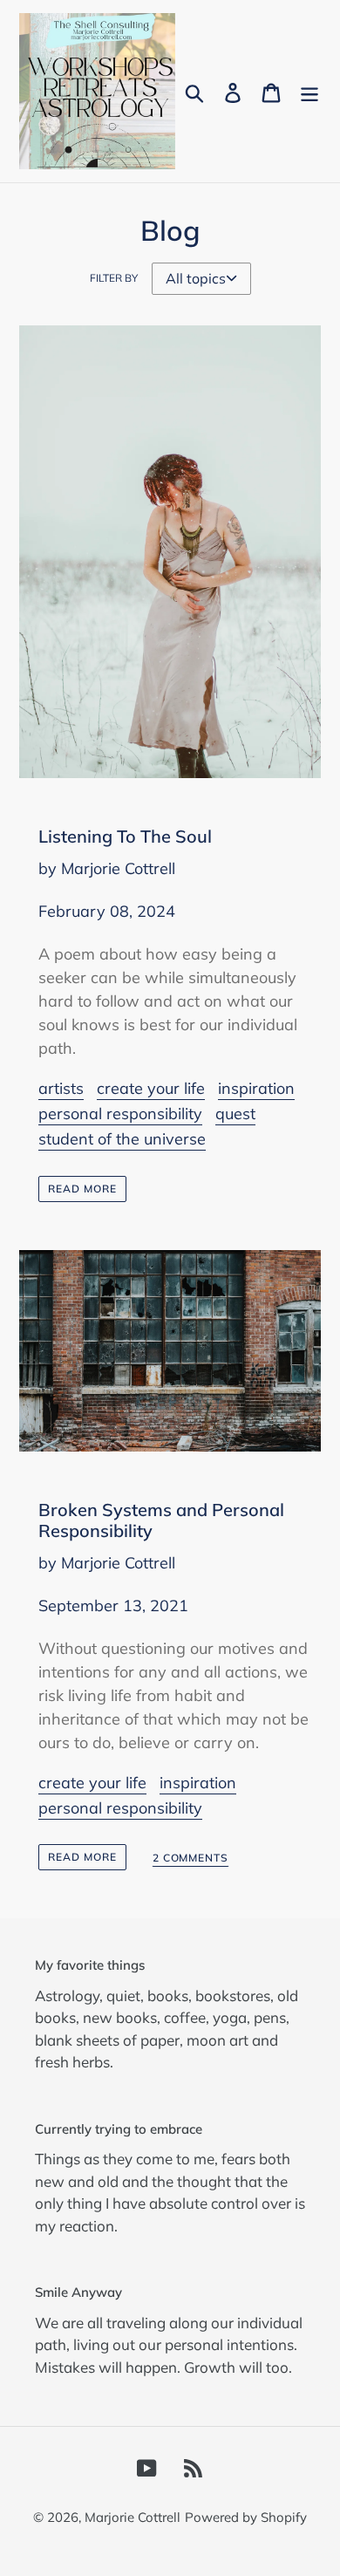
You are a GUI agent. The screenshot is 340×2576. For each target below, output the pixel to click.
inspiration (256, 1088)
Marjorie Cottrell (133, 2517)
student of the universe (122, 1139)
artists (61, 1088)
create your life (151, 1088)
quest (235, 1114)
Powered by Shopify (246, 2517)
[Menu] (309, 91)
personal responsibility (120, 1114)
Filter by (114, 278)
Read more (82, 1189)
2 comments (191, 1858)
